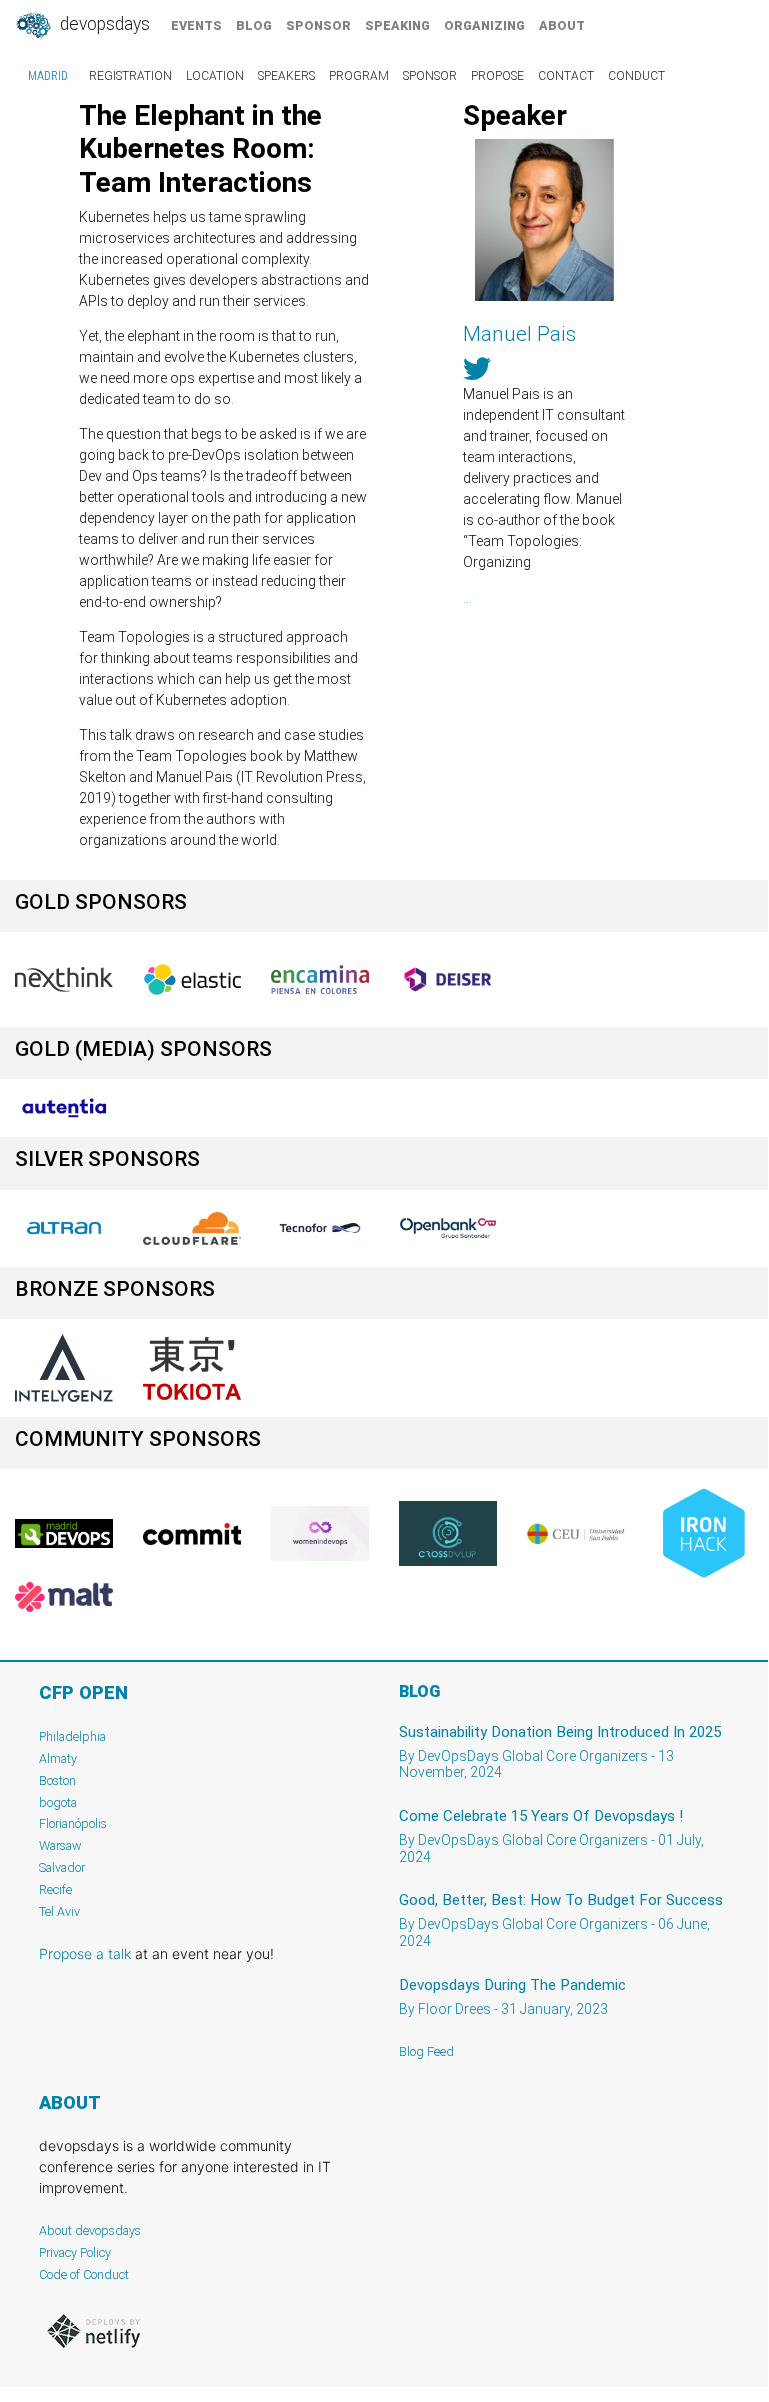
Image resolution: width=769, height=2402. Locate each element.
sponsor (318, 25)
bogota (58, 1802)
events (196, 25)
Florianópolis (73, 1823)
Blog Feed (426, 2051)
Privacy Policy (75, 2252)
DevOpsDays (103, 24)
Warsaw (60, 1845)
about (562, 25)
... (467, 598)
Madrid (48, 76)
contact (566, 76)
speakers (286, 76)
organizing (484, 25)
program (359, 76)
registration (130, 76)
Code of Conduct (84, 2274)
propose (497, 76)
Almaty (58, 1758)
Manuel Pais (519, 334)
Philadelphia (72, 1736)
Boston (57, 1780)
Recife (55, 1889)
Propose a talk (85, 1953)
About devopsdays (90, 2230)
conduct (636, 76)
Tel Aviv (59, 1911)
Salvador (62, 1867)
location (215, 76)
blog (254, 25)
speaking (397, 25)
